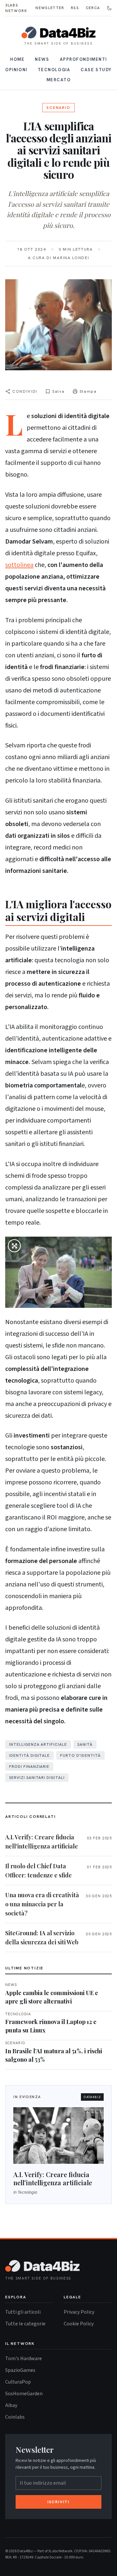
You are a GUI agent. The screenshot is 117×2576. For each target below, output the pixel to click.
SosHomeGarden (24, 2393)
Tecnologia (54, 70)
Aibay (11, 2405)
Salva (58, 391)
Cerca (93, 8)
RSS (75, 8)
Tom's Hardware (24, 2358)
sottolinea (19, 565)
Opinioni (16, 70)
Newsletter (50, 8)
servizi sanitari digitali (37, 1778)
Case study (96, 70)
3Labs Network (16, 8)
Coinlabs (15, 2417)
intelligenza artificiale (38, 1744)
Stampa (88, 391)
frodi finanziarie (29, 1767)
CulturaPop (18, 2382)
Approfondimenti (83, 59)
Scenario (58, 108)
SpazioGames (20, 2370)
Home (17, 59)
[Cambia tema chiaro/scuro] (109, 8)
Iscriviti (58, 2502)
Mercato (59, 80)
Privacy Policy (79, 2312)
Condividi (25, 391)
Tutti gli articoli (23, 2312)
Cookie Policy (79, 2323)
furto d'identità (80, 1755)
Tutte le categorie (25, 2323)
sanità (85, 1744)
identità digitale (29, 1755)
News (42, 59)
